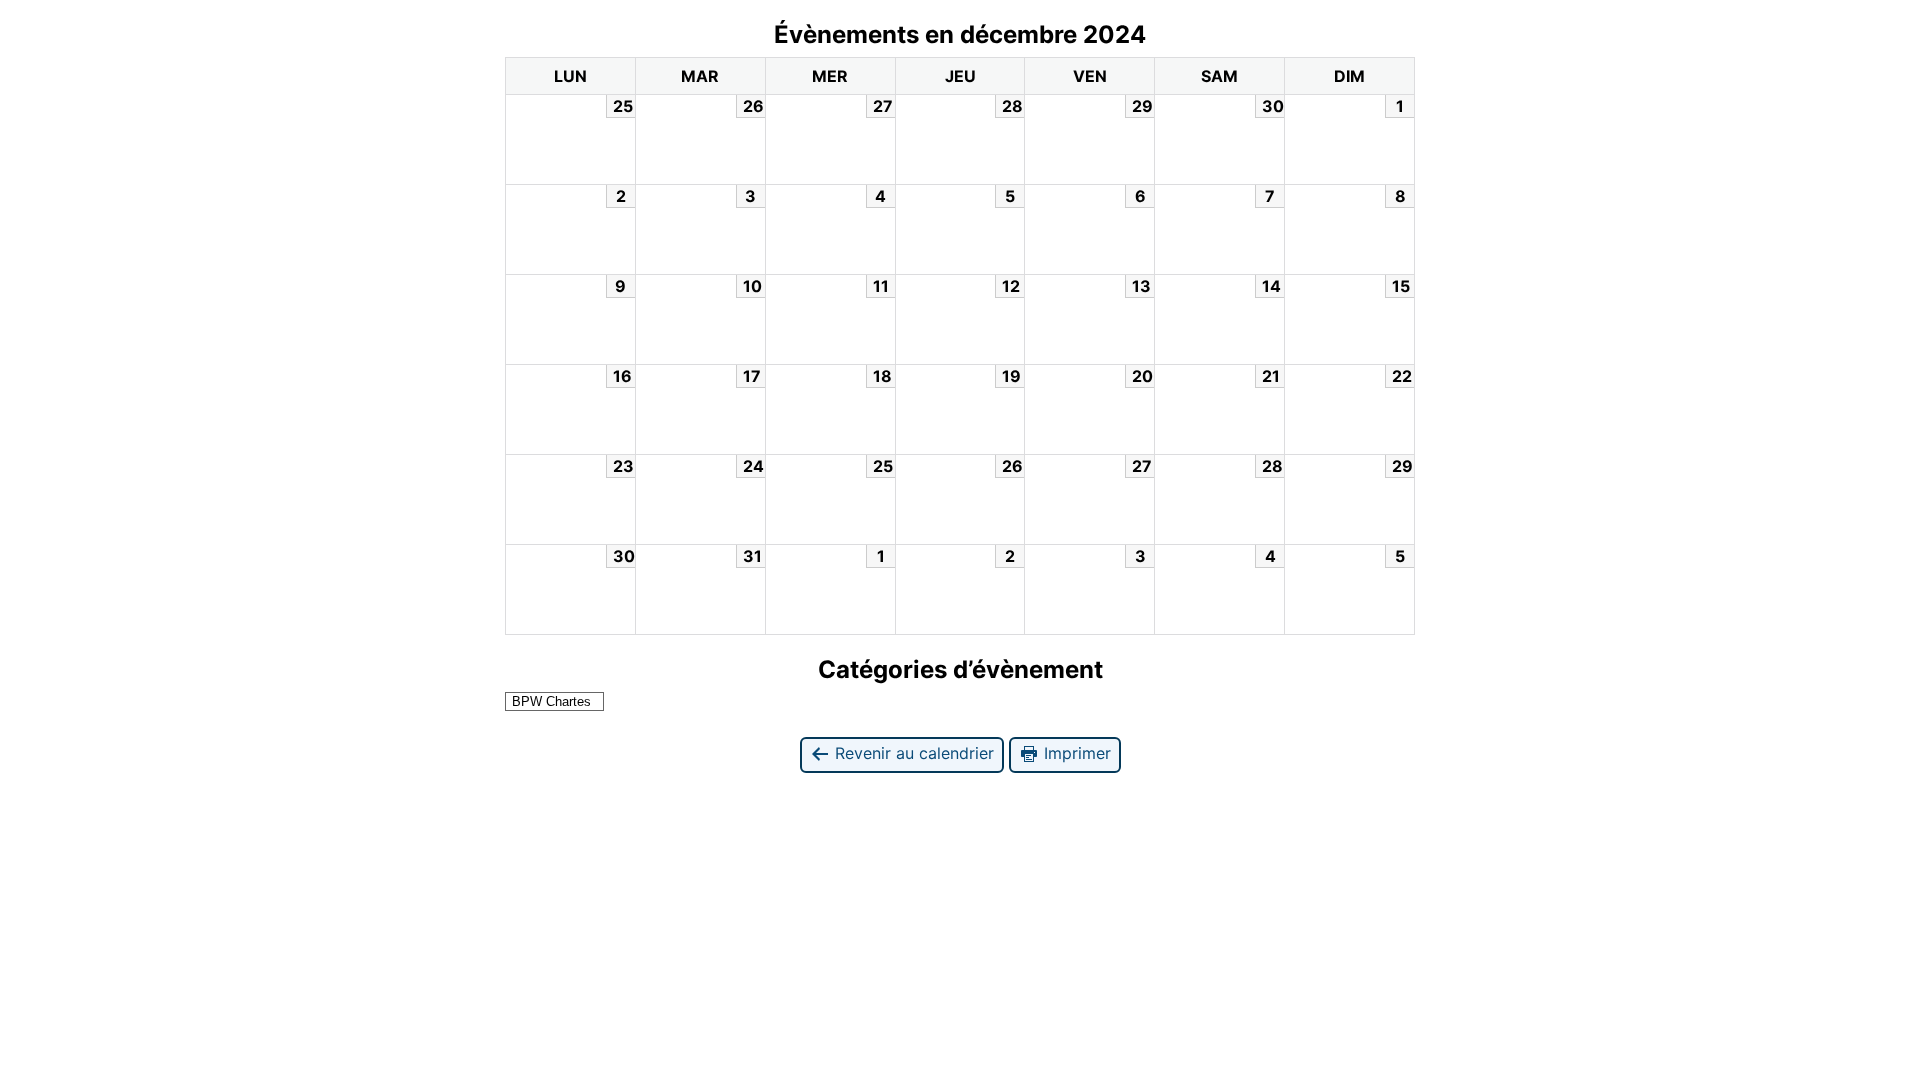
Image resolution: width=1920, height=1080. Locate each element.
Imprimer (1075, 753)
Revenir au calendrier (912, 753)
